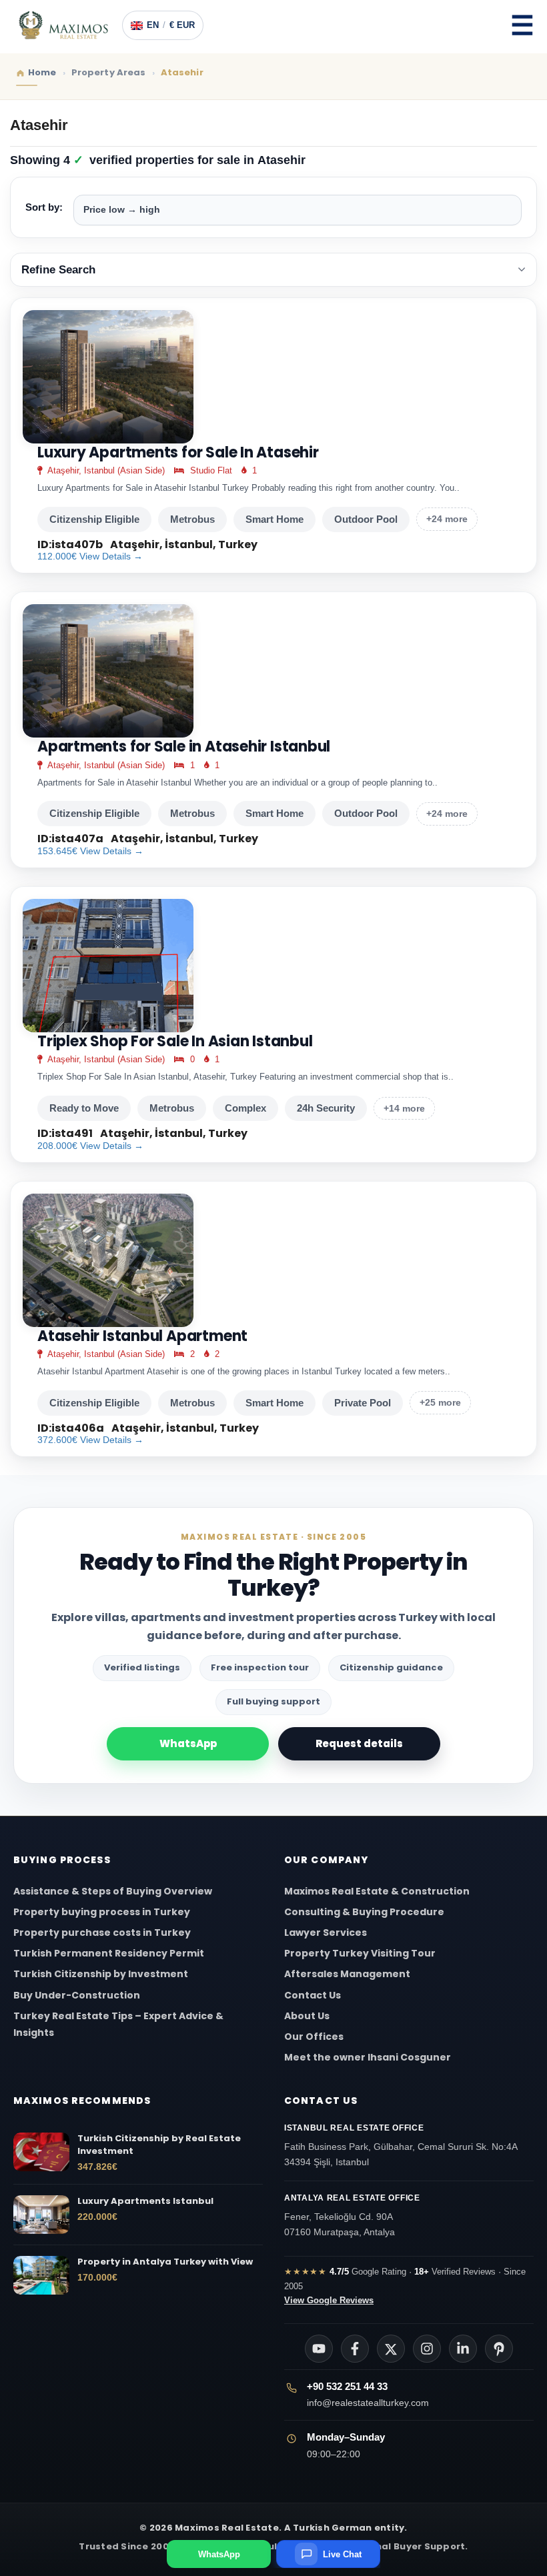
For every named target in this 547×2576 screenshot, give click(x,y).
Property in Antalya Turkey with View (165, 2262)
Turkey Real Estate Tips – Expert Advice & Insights (118, 2024)
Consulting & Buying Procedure (364, 1912)
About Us (307, 2016)
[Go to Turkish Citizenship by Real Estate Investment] (41, 2152)
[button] (522, 25)
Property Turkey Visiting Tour (360, 1953)
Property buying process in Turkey (102, 1912)
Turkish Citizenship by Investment (101, 1974)
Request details (359, 1743)
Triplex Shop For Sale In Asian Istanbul (175, 1042)
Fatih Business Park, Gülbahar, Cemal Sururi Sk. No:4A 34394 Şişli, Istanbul (401, 2145)
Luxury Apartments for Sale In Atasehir (178, 453)
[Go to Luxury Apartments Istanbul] (41, 2215)
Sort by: (44, 207)
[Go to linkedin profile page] (463, 2349)
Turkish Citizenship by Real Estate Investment (159, 2145)
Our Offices (314, 2037)
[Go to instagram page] (427, 2349)
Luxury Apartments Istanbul (145, 2201)
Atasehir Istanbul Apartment (142, 1336)
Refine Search (58, 270)
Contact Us (313, 1995)
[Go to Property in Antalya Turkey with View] (41, 2275)
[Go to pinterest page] (499, 2349)
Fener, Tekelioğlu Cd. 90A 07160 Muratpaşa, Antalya (352, 2215)
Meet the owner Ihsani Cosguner (368, 2057)
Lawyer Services (326, 1933)
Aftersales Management (347, 1974)
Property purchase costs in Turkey (102, 1933)
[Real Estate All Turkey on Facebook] (355, 2349)
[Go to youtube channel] (319, 2349)
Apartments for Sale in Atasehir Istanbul (184, 747)
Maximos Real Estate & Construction (378, 1891)
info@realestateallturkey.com (368, 2403)
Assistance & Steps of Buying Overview (113, 1891)
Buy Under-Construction (77, 1995)
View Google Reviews (329, 2300)
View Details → (111, 556)
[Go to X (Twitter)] (391, 2349)
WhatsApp (188, 1743)
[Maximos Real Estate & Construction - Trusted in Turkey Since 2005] (63, 25)
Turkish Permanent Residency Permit (109, 1953)
